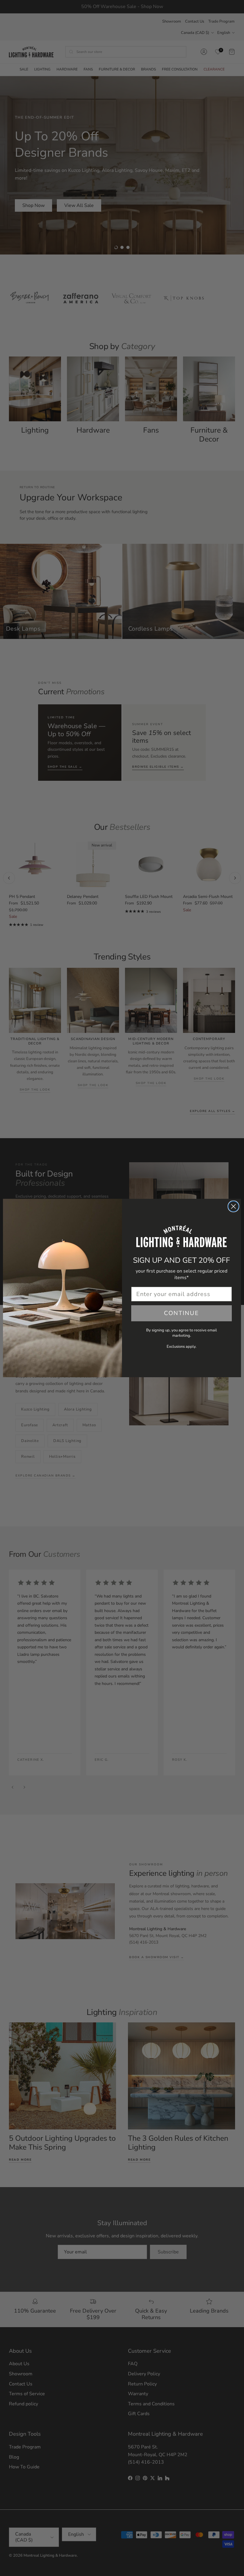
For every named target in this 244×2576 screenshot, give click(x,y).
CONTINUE (182, 1313)
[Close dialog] (233, 1206)
